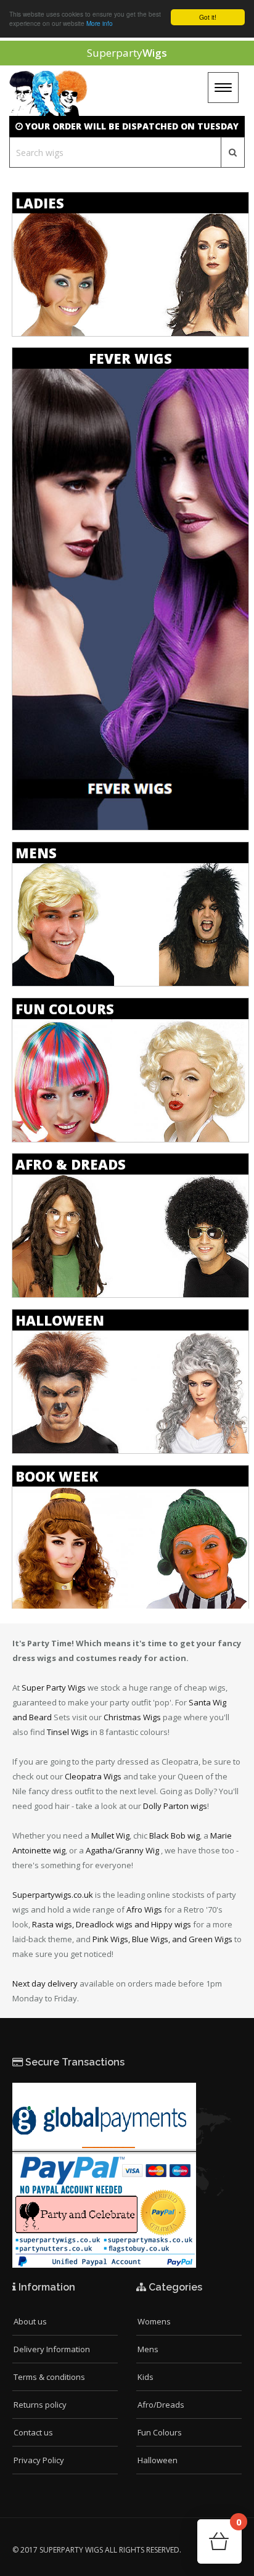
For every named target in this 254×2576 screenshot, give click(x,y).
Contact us (33, 2432)
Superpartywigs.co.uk (53, 1895)
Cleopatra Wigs (93, 1776)
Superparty (127, 53)
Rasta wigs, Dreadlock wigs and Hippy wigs (112, 1924)
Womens (154, 2321)
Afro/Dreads (161, 2405)
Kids (145, 2377)
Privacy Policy (39, 2460)
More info (100, 23)
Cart (239, 2526)
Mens (148, 2349)
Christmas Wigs (132, 1717)
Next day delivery (45, 1983)
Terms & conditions (49, 2377)
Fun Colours (160, 2432)
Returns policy (40, 2405)
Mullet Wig (110, 1836)
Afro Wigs (144, 1909)
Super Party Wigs (54, 1688)
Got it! (208, 17)
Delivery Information (52, 2349)
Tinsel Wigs (68, 1732)
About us (30, 2321)
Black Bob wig (174, 1836)
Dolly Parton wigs (175, 1806)
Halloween (158, 2460)
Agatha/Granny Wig (122, 1850)
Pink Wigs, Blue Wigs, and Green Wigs (162, 1939)
